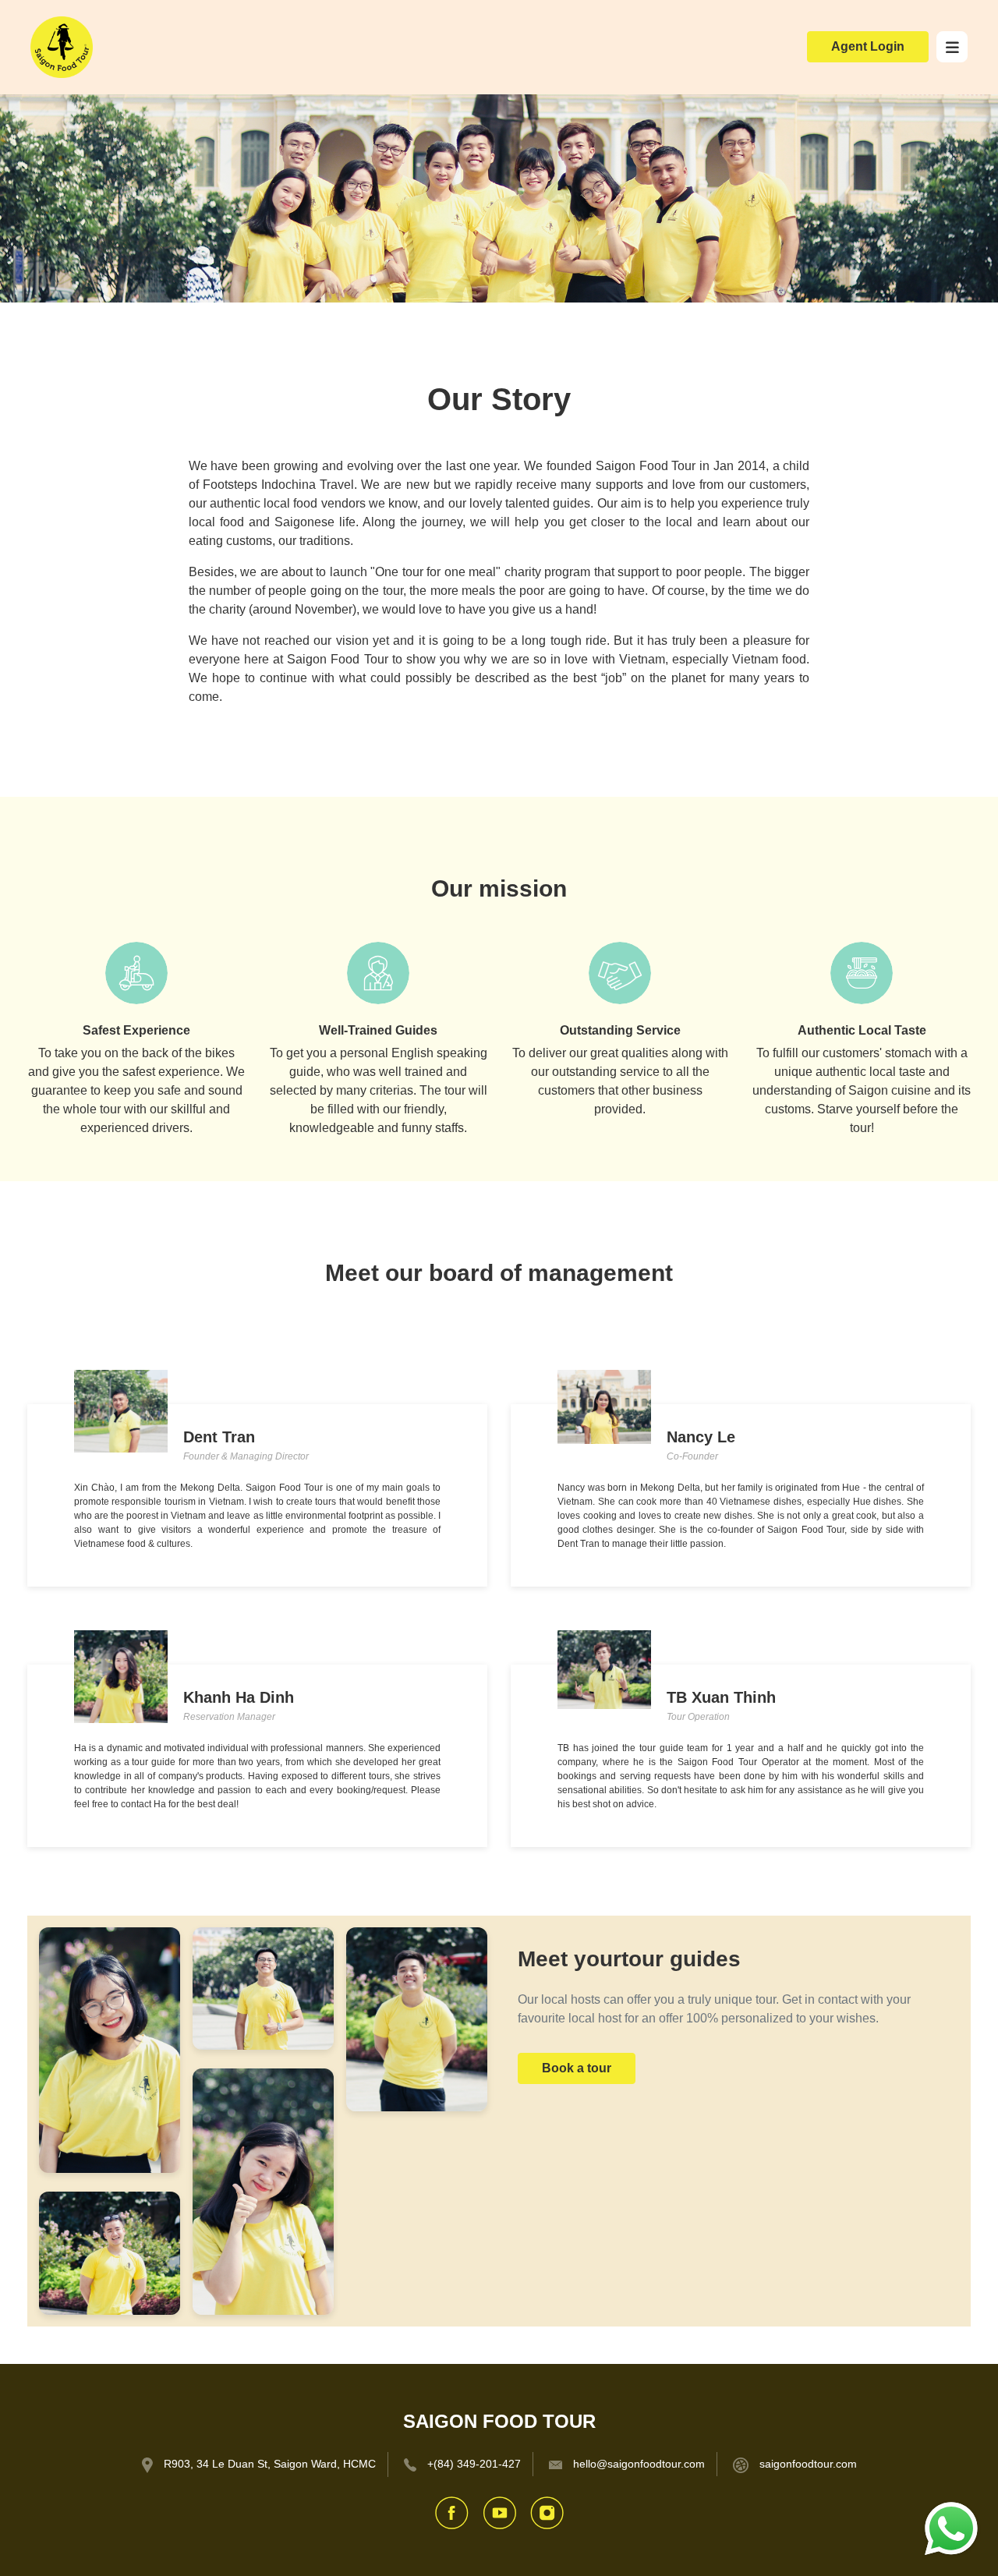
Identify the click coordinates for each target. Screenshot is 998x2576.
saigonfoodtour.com (808, 2464)
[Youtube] (499, 2512)
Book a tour (577, 2068)
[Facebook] (452, 2512)
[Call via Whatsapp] (951, 2528)
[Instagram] (547, 2512)
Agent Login (868, 46)
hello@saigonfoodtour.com (639, 2464)
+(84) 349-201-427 (474, 2464)
